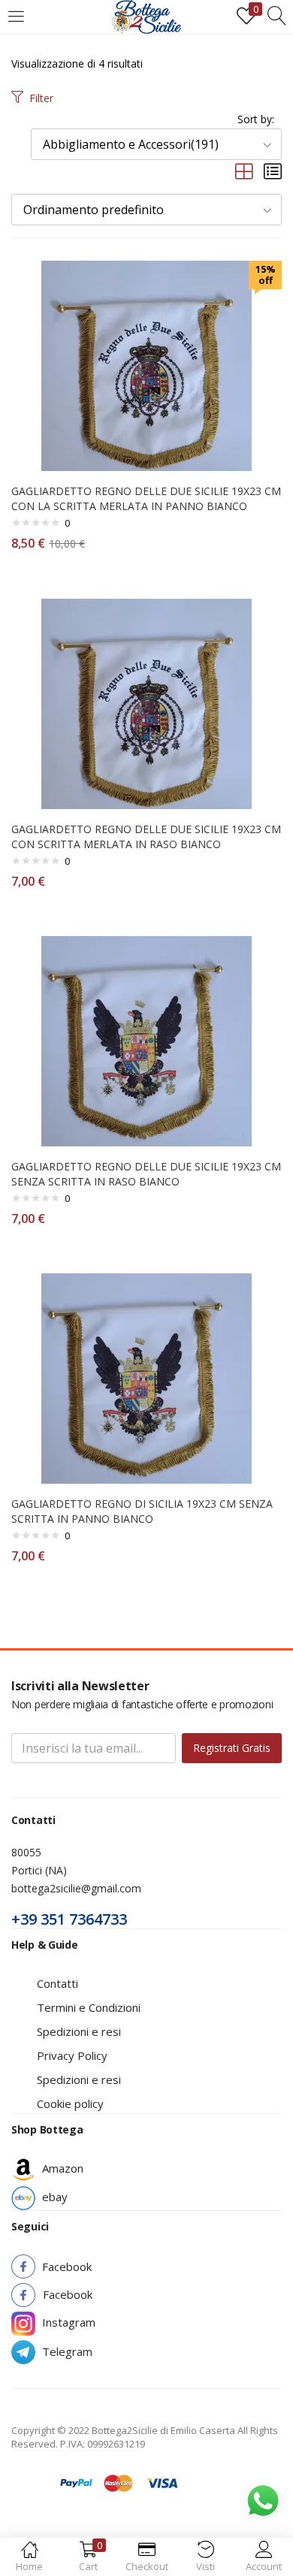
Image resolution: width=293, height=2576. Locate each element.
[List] (273, 172)
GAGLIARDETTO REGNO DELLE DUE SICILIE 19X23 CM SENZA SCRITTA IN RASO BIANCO (146, 1174)
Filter (41, 98)
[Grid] (244, 172)
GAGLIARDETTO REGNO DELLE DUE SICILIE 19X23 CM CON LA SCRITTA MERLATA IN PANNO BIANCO (146, 498)
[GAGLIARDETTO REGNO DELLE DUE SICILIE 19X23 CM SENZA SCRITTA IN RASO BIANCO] (146, 1040)
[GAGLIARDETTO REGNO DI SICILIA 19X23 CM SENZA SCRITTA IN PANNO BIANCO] (146, 1377)
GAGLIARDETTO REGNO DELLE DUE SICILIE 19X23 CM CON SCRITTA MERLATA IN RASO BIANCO (146, 837)
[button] (156, 144)
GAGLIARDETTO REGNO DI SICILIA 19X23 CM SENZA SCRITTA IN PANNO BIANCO (142, 1511)
